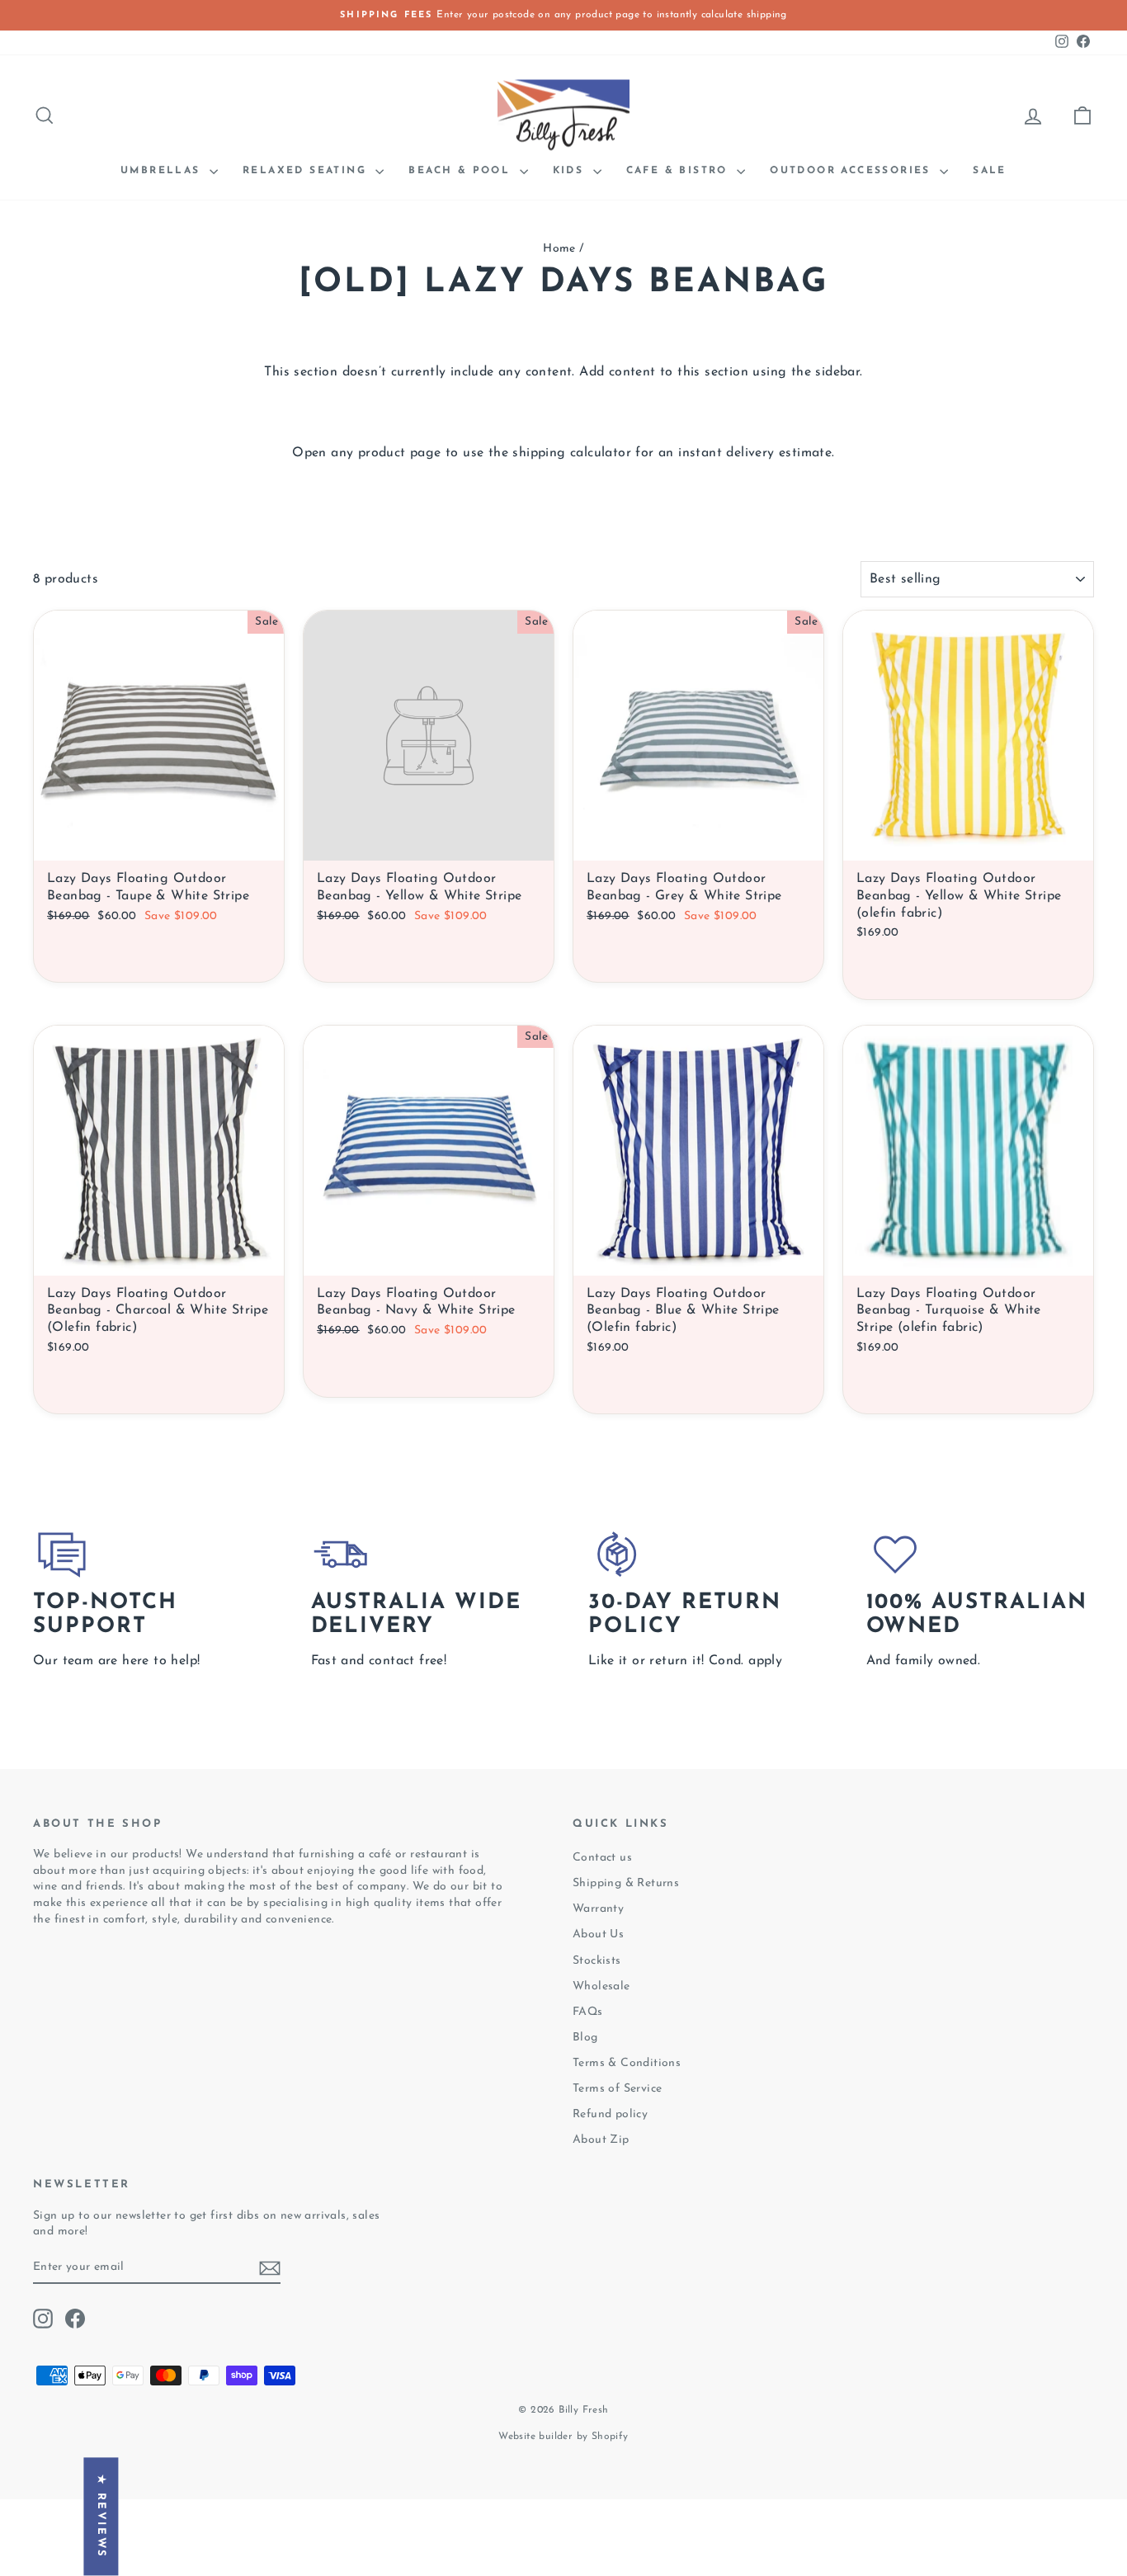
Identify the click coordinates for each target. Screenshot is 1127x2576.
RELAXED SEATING (307, 171)
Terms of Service (617, 2089)
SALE (990, 171)
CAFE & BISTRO (680, 171)
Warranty (598, 1909)
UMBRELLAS (163, 171)
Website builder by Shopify (563, 2437)
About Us (598, 1934)
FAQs (588, 2012)
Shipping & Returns (626, 1883)
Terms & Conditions (627, 2063)
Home (559, 249)
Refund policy (610, 2114)
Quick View (159, 953)
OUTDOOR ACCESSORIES (853, 171)
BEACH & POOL (462, 171)
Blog (585, 2038)
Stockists (597, 1961)
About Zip (601, 2140)
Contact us (602, 1858)
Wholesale (601, 1986)
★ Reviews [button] (101, 2517)
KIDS (571, 171)
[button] (320, 2422)
